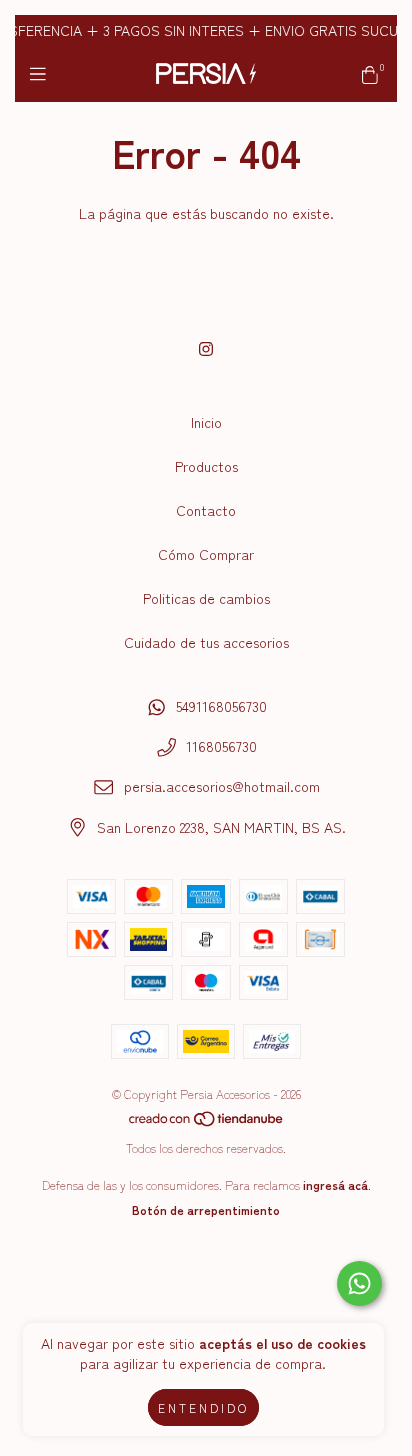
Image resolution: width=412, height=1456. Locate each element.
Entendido (203, 1407)
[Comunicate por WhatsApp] (359, 1283)
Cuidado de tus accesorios (206, 642)
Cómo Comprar (206, 554)
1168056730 (221, 746)
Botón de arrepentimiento (206, 1209)
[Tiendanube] (207, 1122)
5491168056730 (221, 706)
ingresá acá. (337, 1184)
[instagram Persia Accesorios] (206, 348)
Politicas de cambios (206, 598)
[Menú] (42, 73)
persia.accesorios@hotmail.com (222, 786)
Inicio (206, 422)
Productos (206, 466)
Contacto (206, 510)
